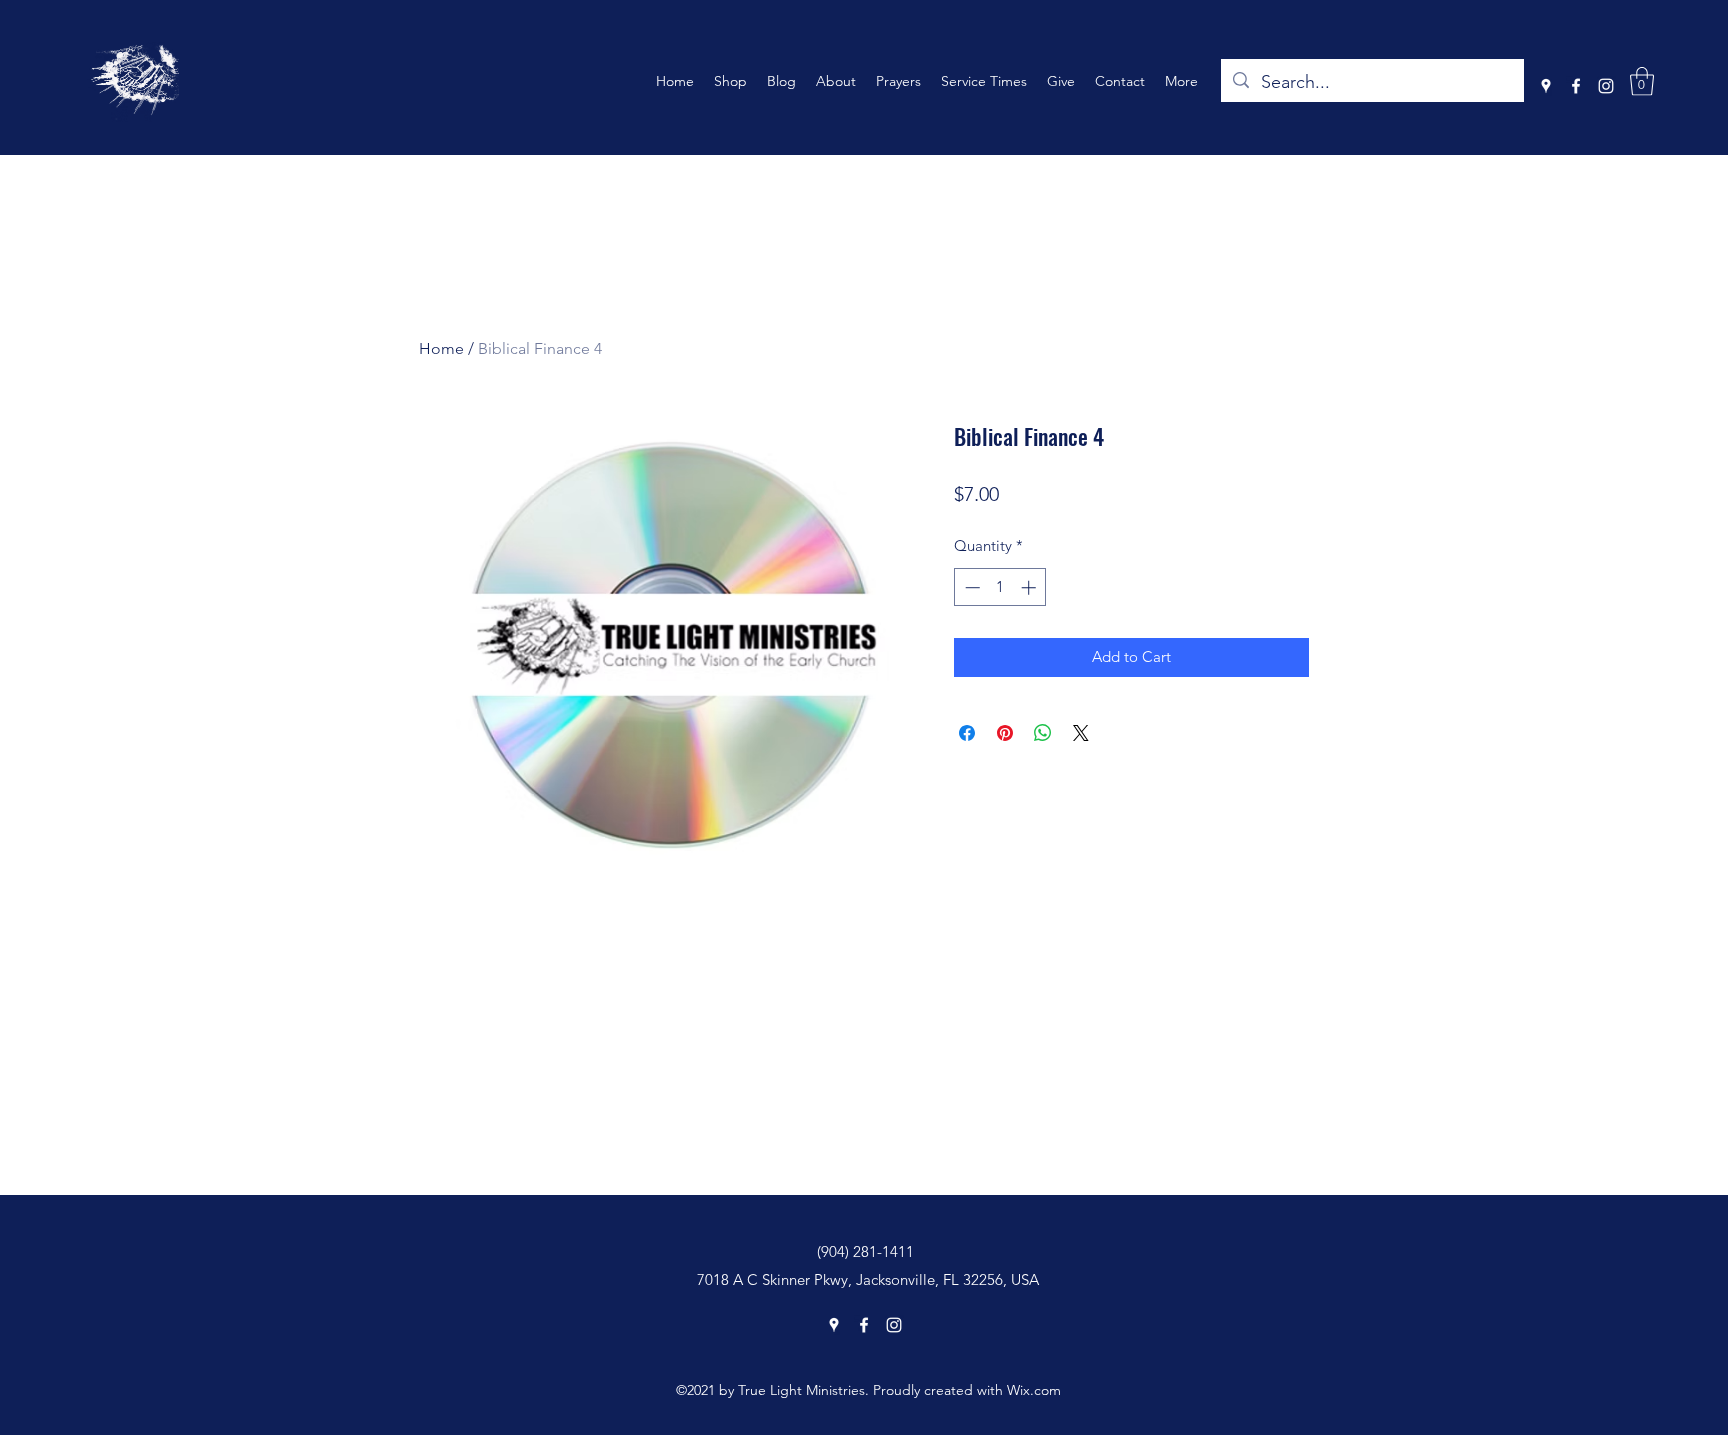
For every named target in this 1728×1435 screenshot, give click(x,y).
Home (441, 348)
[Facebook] (1576, 86)
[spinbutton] (1000, 587)
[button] (1642, 81)
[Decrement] (970, 587)
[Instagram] (1606, 86)
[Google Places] (1546, 86)
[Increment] (1030, 587)
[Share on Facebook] (967, 733)
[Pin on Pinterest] (1005, 733)
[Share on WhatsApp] (1043, 733)
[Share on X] (1081, 733)
